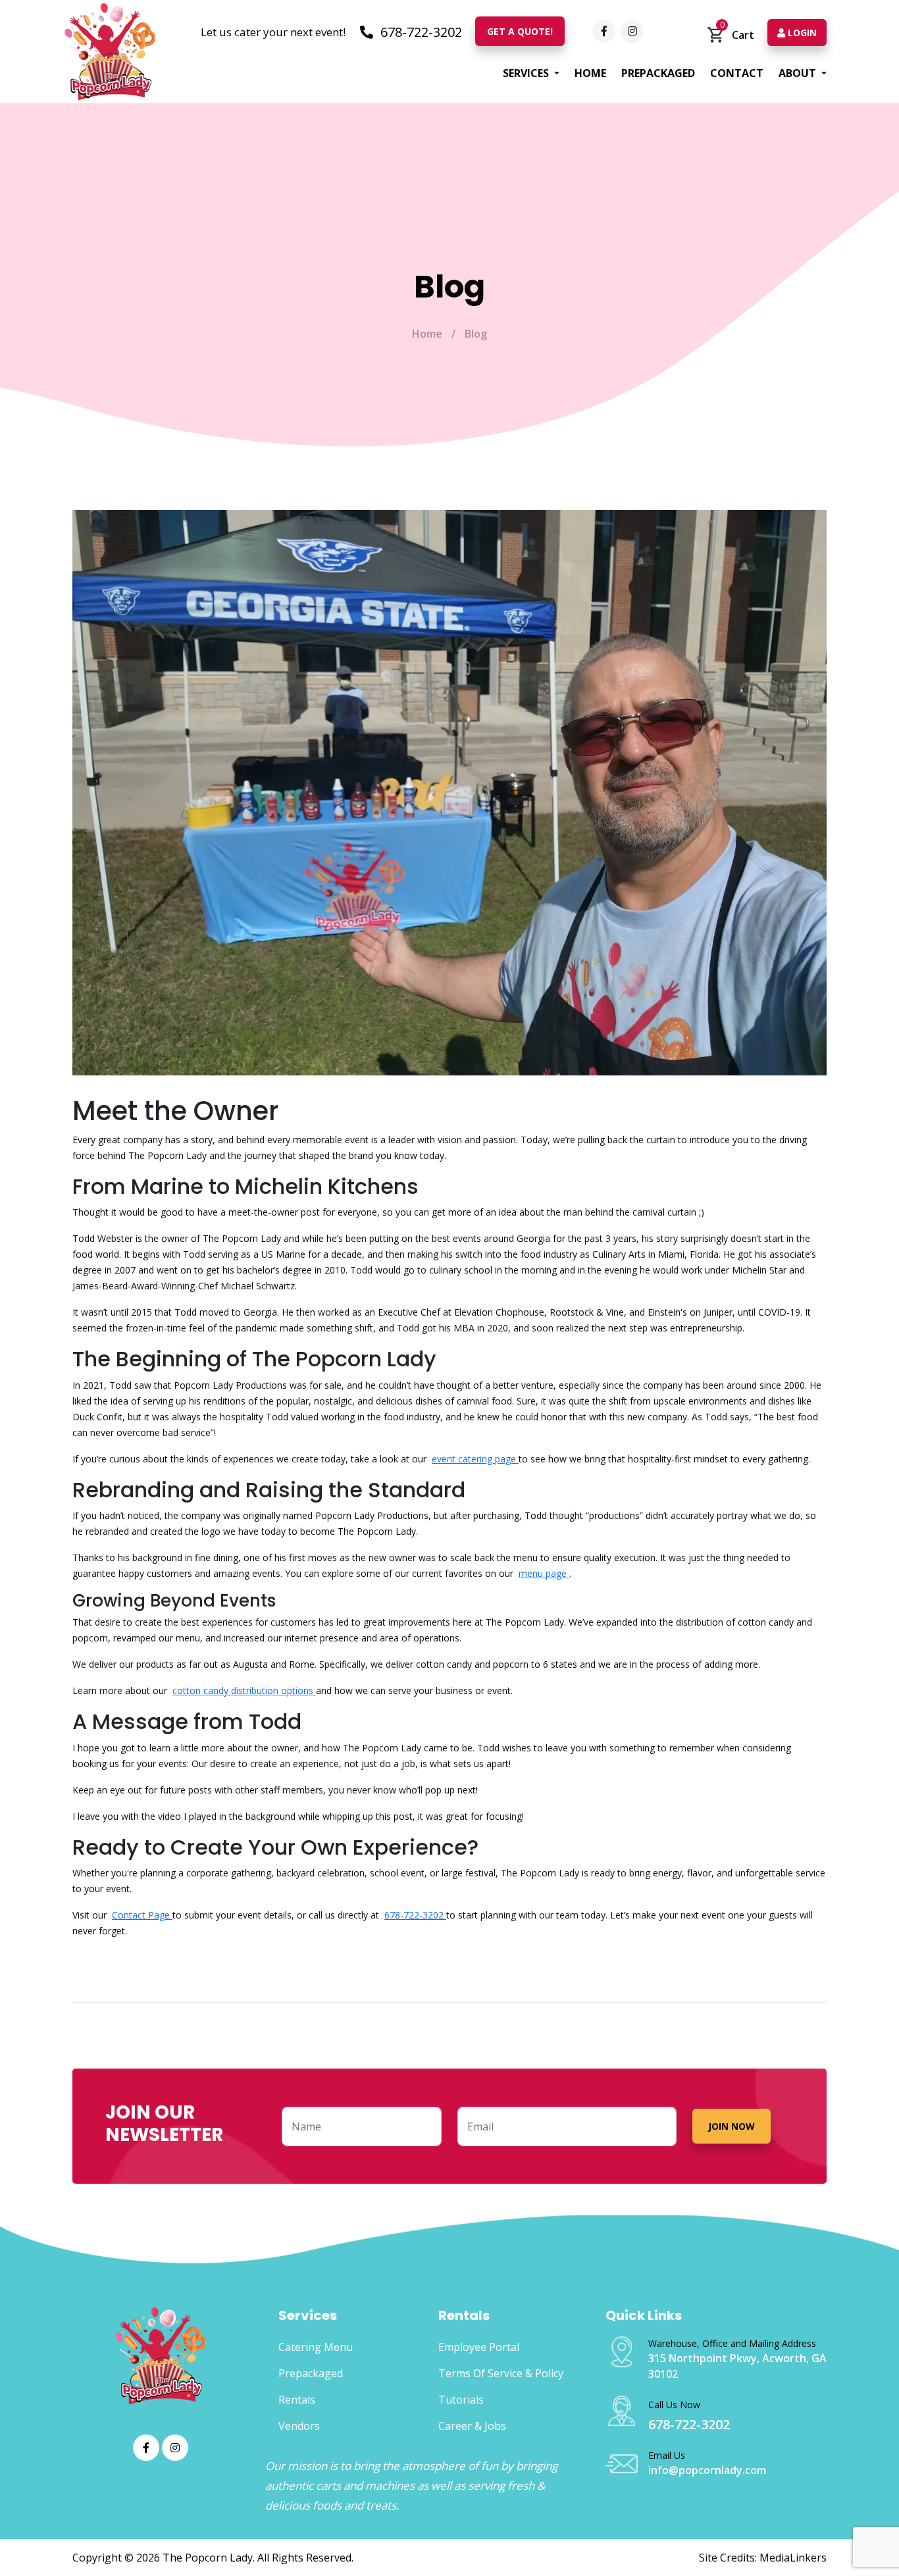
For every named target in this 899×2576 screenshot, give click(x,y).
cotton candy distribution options (244, 1690)
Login (801, 33)
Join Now (732, 2126)
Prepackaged (658, 73)
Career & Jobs (472, 2426)
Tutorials (461, 2400)
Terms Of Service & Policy (501, 2373)
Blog (476, 334)
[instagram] (632, 31)
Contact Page (142, 1915)
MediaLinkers (793, 2558)
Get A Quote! (520, 31)
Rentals (297, 2400)
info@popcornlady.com (707, 2470)
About (799, 73)
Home (590, 73)
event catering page (475, 1459)
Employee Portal (479, 2347)
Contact (737, 73)
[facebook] (604, 31)
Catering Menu (316, 2347)
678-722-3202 (420, 32)
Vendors (299, 2426)
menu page (544, 1573)
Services (527, 73)
